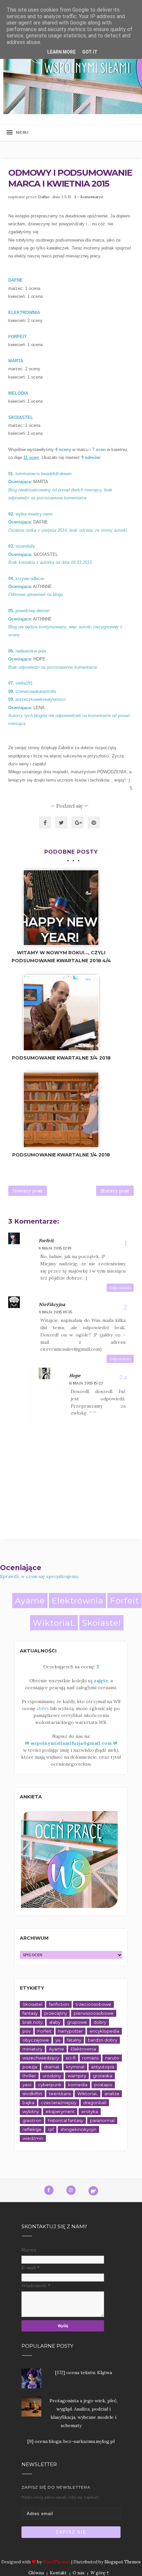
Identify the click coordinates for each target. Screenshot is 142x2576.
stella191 (24, 683)
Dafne (44, 197)
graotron (32, 2120)
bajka (28, 2102)
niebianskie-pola (31, 651)
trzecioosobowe (93, 2004)
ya (58, 2040)
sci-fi (71, 2058)
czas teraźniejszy (59, 2102)
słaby (55, 2022)
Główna (36, 2573)
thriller (29, 2076)
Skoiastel (101, 1623)
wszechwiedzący (41, 2058)
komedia (78, 2085)
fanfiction (59, 2004)
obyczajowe (36, 2040)
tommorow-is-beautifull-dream (44, 474)
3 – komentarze (89, 197)
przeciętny (56, 2013)
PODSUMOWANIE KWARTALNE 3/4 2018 (61, 1058)
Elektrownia (77, 1601)
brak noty (33, 2022)
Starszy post (115, 1191)
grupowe (77, 2022)
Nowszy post (28, 1191)
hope (75, 1376)
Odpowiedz (120, 1288)
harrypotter (71, 2031)
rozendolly (25, 546)
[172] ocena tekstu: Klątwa (84, 2373)
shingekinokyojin (78, 2129)
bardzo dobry (103, 2040)
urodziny (52, 2076)
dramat (52, 2067)
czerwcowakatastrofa (36, 691)
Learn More (61, 52)
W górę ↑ (100, 2573)
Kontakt (58, 2573)
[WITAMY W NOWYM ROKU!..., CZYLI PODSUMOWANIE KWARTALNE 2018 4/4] (61, 908)
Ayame (30, 1601)
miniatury (32, 2049)
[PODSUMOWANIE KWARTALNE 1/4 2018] (61, 1110)
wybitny (31, 2111)
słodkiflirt (32, 2094)
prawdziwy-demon (33, 611)
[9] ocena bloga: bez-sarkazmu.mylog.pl (71, 2441)
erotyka (90, 2111)
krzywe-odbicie (30, 579)
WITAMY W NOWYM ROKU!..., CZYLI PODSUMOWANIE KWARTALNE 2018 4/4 (61, 957)
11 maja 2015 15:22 (86, 1383)
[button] (20, 133)
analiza (112, 2094)
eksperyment (60, 2111)
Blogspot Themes (123, 2562)
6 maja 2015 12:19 (55, 1248)
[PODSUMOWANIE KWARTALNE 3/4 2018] (61, 1013)
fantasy (30, 2013)
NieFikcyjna (52, 1304)
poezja (30, 2067)
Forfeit (46, 1241)
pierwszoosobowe (94, 2013)
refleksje (32, 2129)
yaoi (27, 2085)
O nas (79, 2573)
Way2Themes (57, 2562)
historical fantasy (66, 2120)
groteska (103, 2076)
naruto (112, 2058)
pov (27, 2031)
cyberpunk (50, 2085)
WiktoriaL (54, 1623)
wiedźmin (33, 2138)
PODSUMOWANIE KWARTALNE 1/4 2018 (61, 1155)
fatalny (74, 2040)
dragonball (95, 2102)
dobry (100, 2022)
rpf (51, 2129)
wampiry (77, 2076)
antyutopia (103, 2067)
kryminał (75, 2067)
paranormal (102, 2120)
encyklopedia (104, 2031)
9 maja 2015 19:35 (55, 1312)
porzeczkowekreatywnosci (41, 699)
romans (90, 2058)
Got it (90, 52)
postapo (103, 2085)
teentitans (60, 2094)
